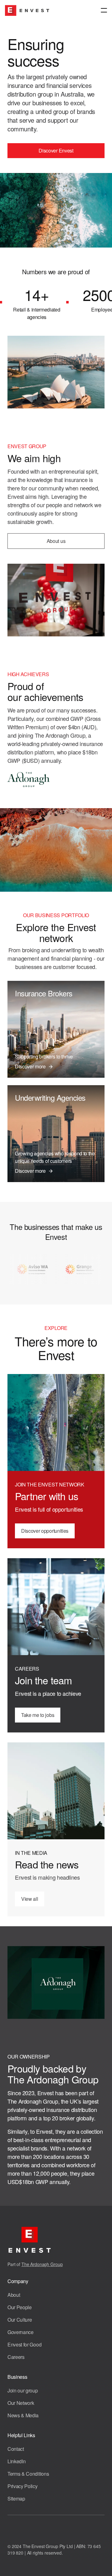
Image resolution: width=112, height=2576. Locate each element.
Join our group (23, 2390)
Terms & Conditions (28, 2474)
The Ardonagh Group (42, 2264)
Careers (16, 2357)
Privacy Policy (23, 2486)
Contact (16, 2449)
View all (30, 1899)
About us (56, 541)
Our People (20, 2307)
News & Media (23, 2415)
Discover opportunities (45, 1531)
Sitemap (16, 2499)
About (14, 2295)
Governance (21, 2332)
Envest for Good (24, 2344)
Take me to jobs (38, 1715)
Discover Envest (56, 150)
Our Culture (20, 2320)
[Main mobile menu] (104, 11)
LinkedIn (16, 2461)
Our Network (21, 2403)
